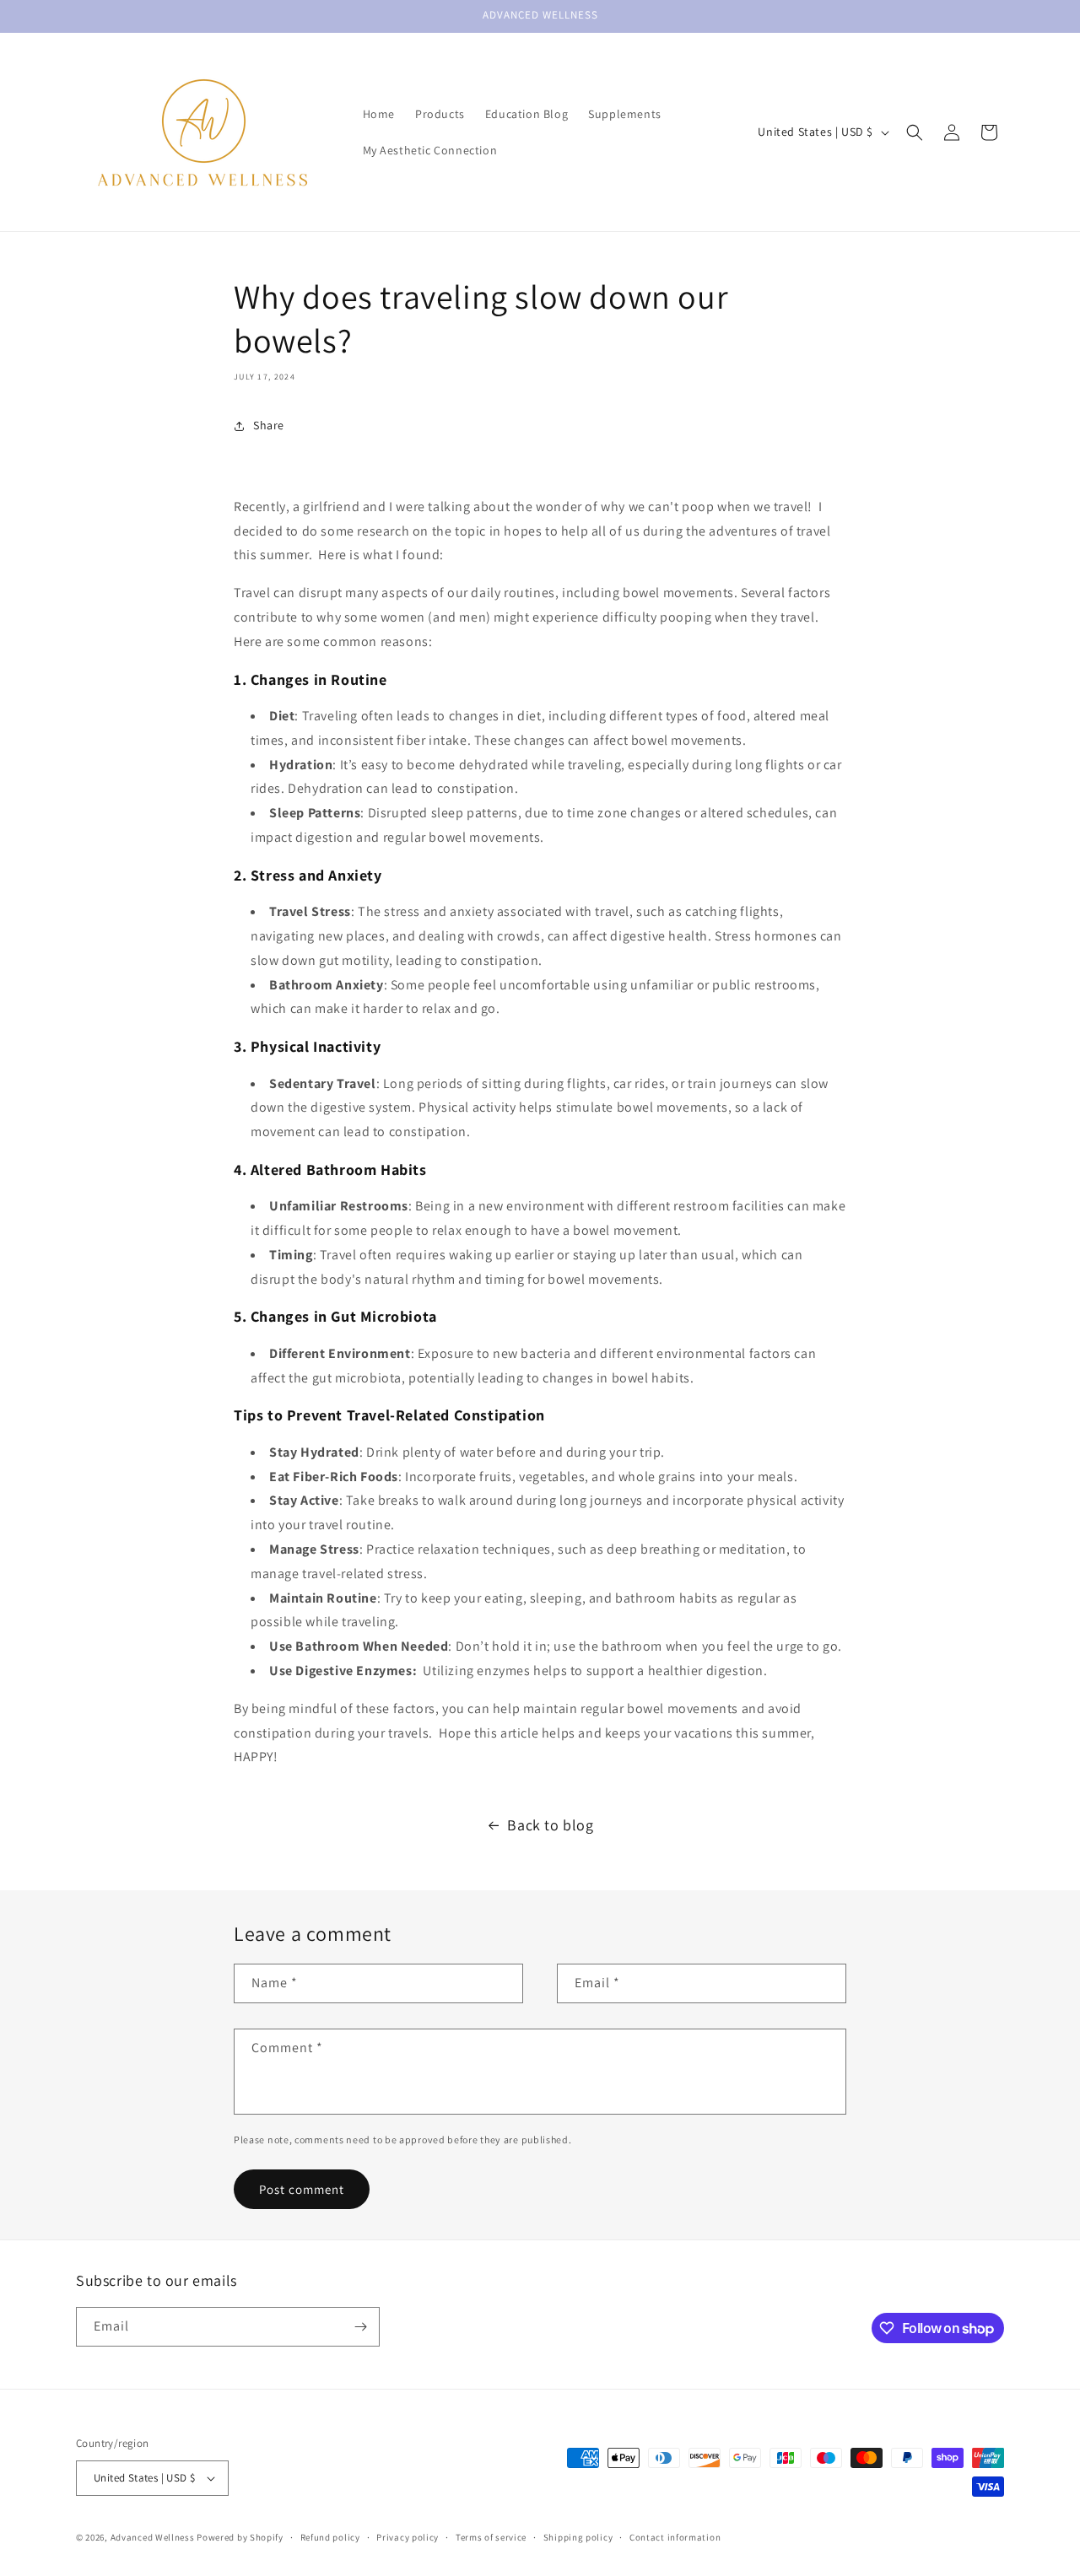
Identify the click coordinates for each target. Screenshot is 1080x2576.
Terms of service (491, 2537)
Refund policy (330, 2537)
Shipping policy (578, 2537)
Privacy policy (408, 2537)
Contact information (675, 2537)
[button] (915, 132)
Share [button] (269, 425)
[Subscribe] (360, 2327)
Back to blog (550, 1825)
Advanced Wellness (153, 2537)
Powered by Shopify (240, 2537)
